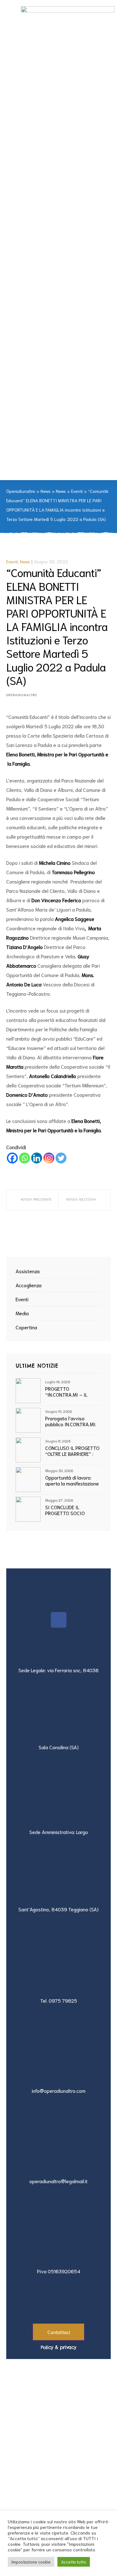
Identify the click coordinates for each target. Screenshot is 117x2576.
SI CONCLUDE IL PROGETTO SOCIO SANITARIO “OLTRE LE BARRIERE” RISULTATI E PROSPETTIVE (70, 1510)
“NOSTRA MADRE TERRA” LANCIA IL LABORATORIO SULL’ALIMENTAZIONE (32, 1200)
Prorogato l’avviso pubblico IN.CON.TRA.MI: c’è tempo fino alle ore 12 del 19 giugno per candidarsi (72, 1421)
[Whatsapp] (24, 1158)
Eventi (12, 561)
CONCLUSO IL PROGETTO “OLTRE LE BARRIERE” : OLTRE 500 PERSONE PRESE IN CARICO (72, 1451)
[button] (58, 2332)
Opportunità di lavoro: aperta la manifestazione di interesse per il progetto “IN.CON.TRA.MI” (73, 1480)
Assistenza (28, 1271)
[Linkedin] (37, 1158)
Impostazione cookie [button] (31, 2562)
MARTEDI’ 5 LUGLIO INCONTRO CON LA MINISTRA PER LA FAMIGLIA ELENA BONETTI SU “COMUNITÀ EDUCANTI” (85, 1200)
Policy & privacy (58, 2347)
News (25, 561)
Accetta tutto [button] (74, 2562)
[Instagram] (49, 1158)
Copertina (26, 1327)
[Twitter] (61, 1158)
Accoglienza (29, 1285)
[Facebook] (12, 1158)
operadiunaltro (22, 695)
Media (22, 1313)
